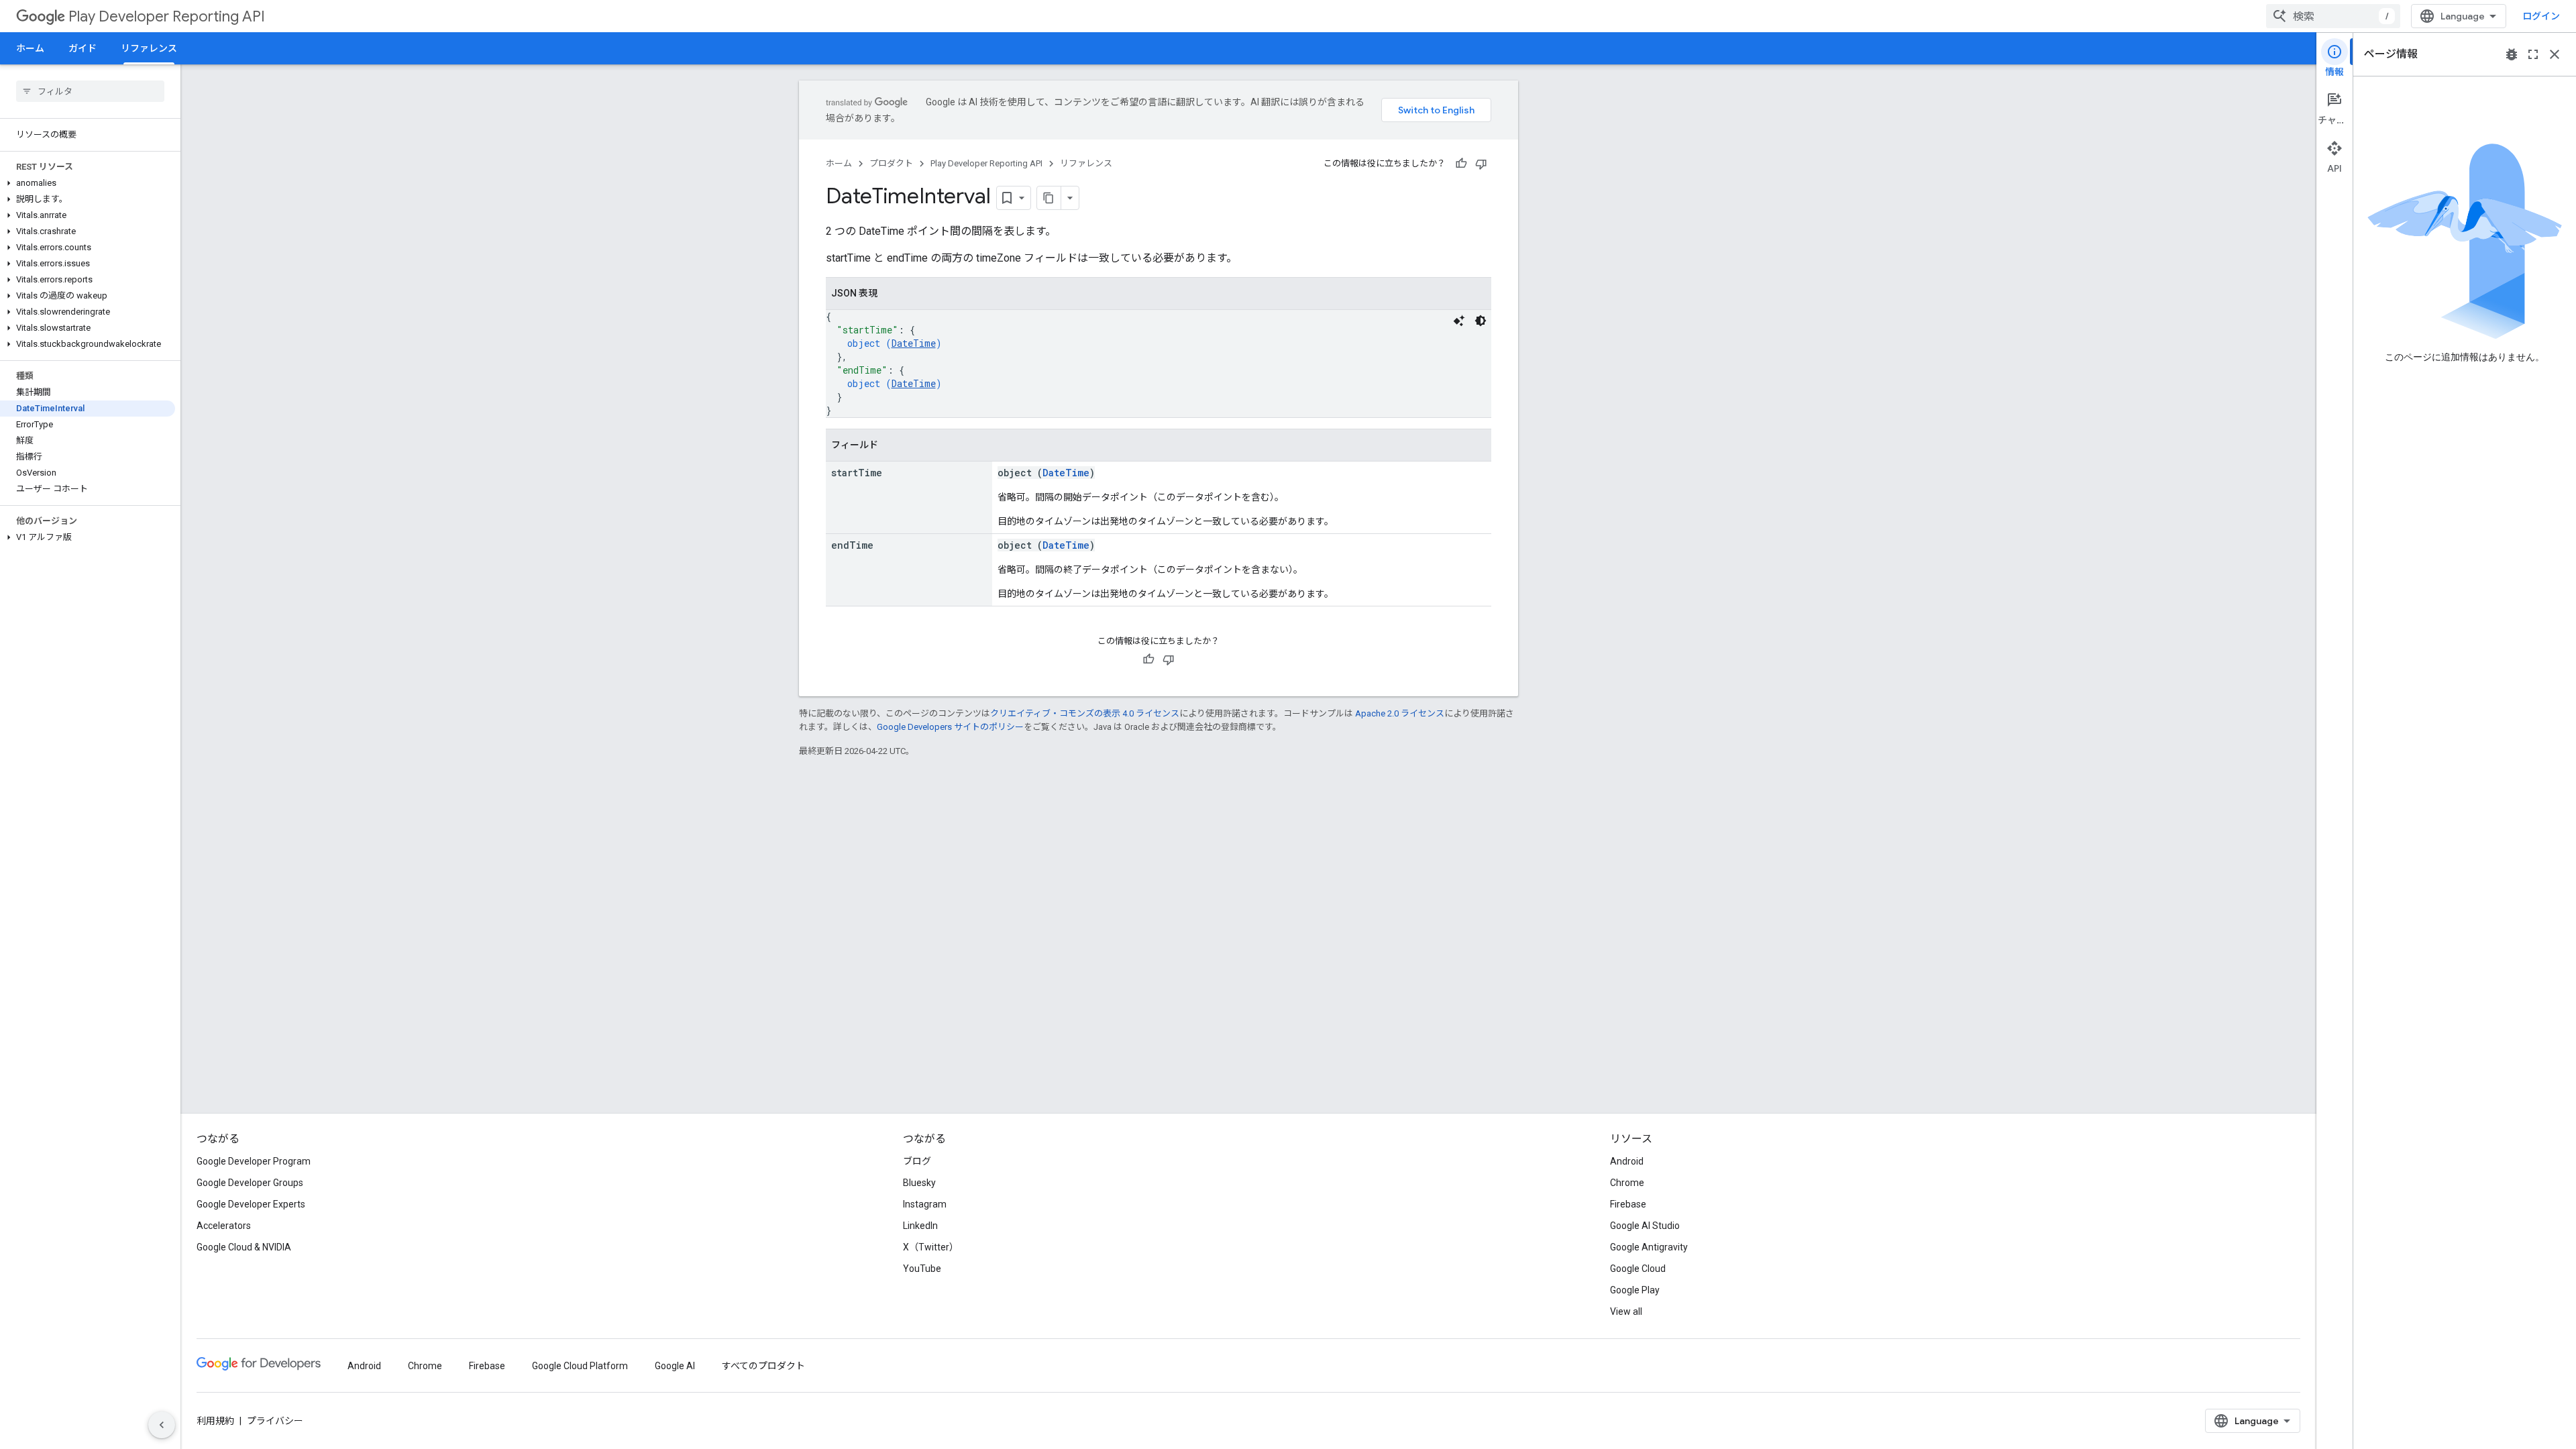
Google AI (675, 1366)
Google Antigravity (1649, 1247)
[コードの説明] (1459, 321)
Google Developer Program (254, 1161)
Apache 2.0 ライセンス (1400, 713)
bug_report (2512, 54)
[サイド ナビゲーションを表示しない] (162, 1425)
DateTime (914, 343)
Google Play (1635, 1290)
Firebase (1628, 1204)
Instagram (925, 1204)
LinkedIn (920, 1226)
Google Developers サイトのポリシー (950, 727)
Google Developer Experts (251, 1204)
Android (1627, 1161)
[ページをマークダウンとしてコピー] (1049, 198)
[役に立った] (1461, 164)
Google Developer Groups (250, 1183)
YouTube (922, 1269)
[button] (88, 183)
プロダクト (891, 163)
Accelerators (224, 1226)
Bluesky (919, 1183)
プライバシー (275, 1421)
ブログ (917, 1161)
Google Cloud (1638, 1269)
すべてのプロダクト (763, 1366)
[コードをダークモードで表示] (1481, 321)
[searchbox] (90, 91)
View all (1626, 1311)
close (2555, 54)
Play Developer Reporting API (167, 16)
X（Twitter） (931, 1247)
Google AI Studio (1645, 1226)
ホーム (30, 48)
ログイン (2541, 16)
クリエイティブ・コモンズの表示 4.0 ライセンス (1085, 713)
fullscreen (2533, 54)
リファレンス (149, 48)
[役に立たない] (1481, 164)
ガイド (83, 48)
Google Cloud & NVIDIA (244, 1247)
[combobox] (2333, 16)
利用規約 (215, 1421)
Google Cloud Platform (580, 1366)
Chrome (1627, 1183)
